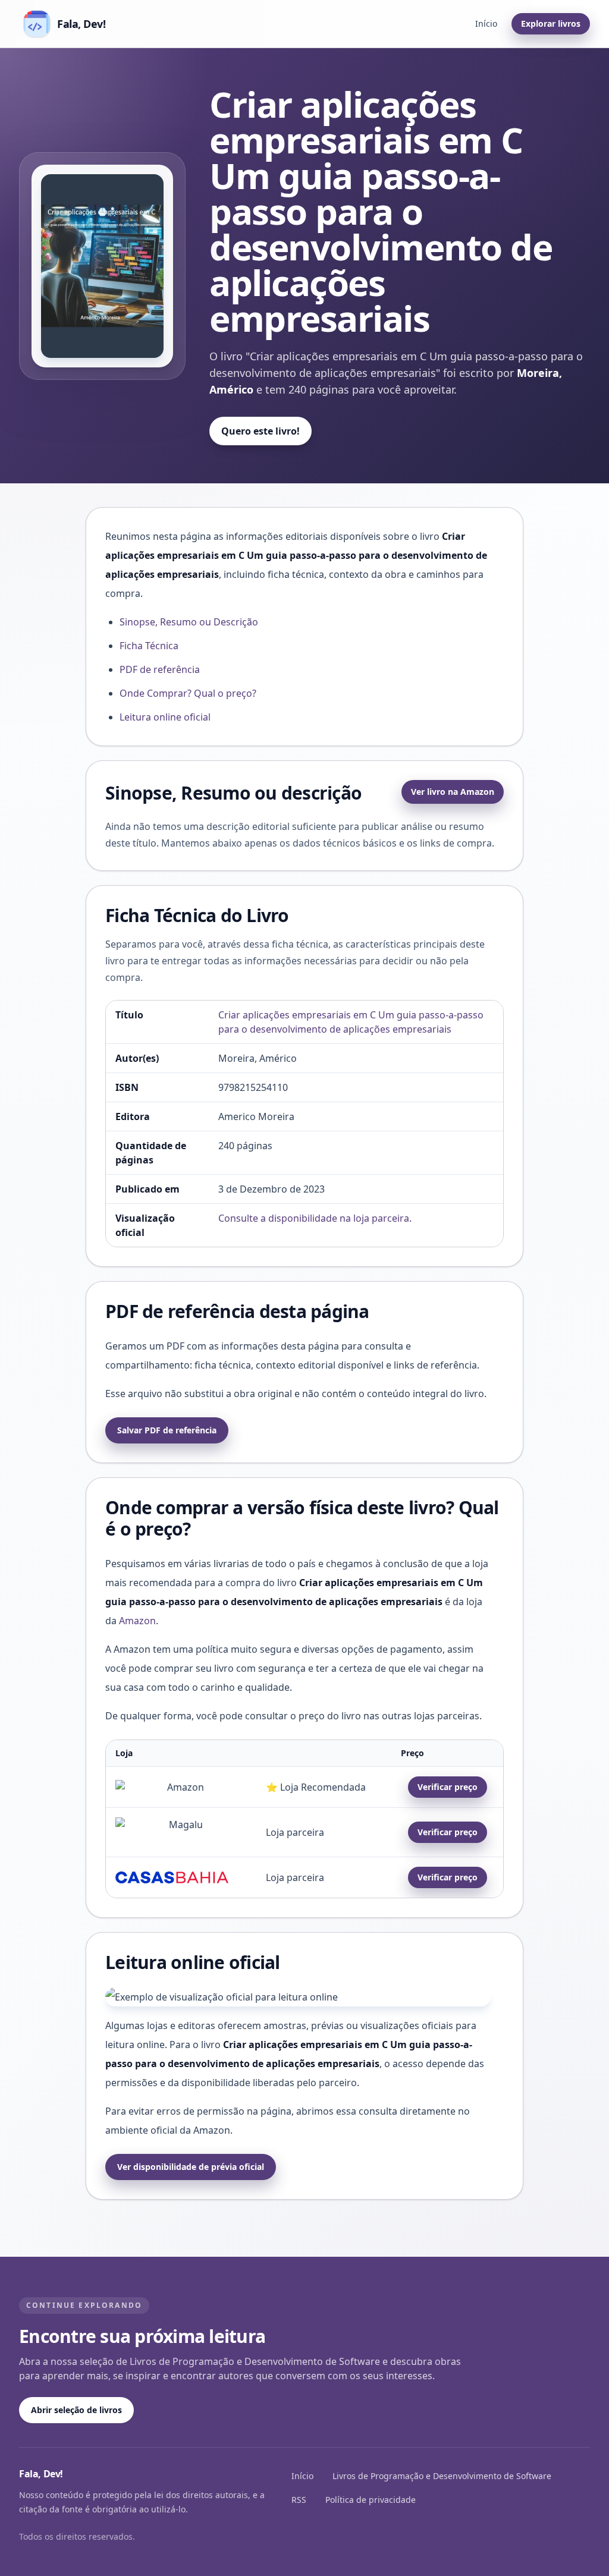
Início (486, 23)
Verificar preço (448, 1787)
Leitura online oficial (165, 717)
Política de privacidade (371, 2500)
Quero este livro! (260, 431)
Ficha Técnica (149, 646)
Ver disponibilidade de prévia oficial (191, 2167)
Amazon (137, 1621)
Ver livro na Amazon (453, 792)
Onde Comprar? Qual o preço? (188, 693)
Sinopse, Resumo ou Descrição (189, 622)
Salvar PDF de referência (167, 1430)
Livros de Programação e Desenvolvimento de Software (442, 2476)
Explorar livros (551, 23)
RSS (299, 2500)
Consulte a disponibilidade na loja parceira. (315, 1218)
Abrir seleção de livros (76, 2410)
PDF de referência (160, 669)
